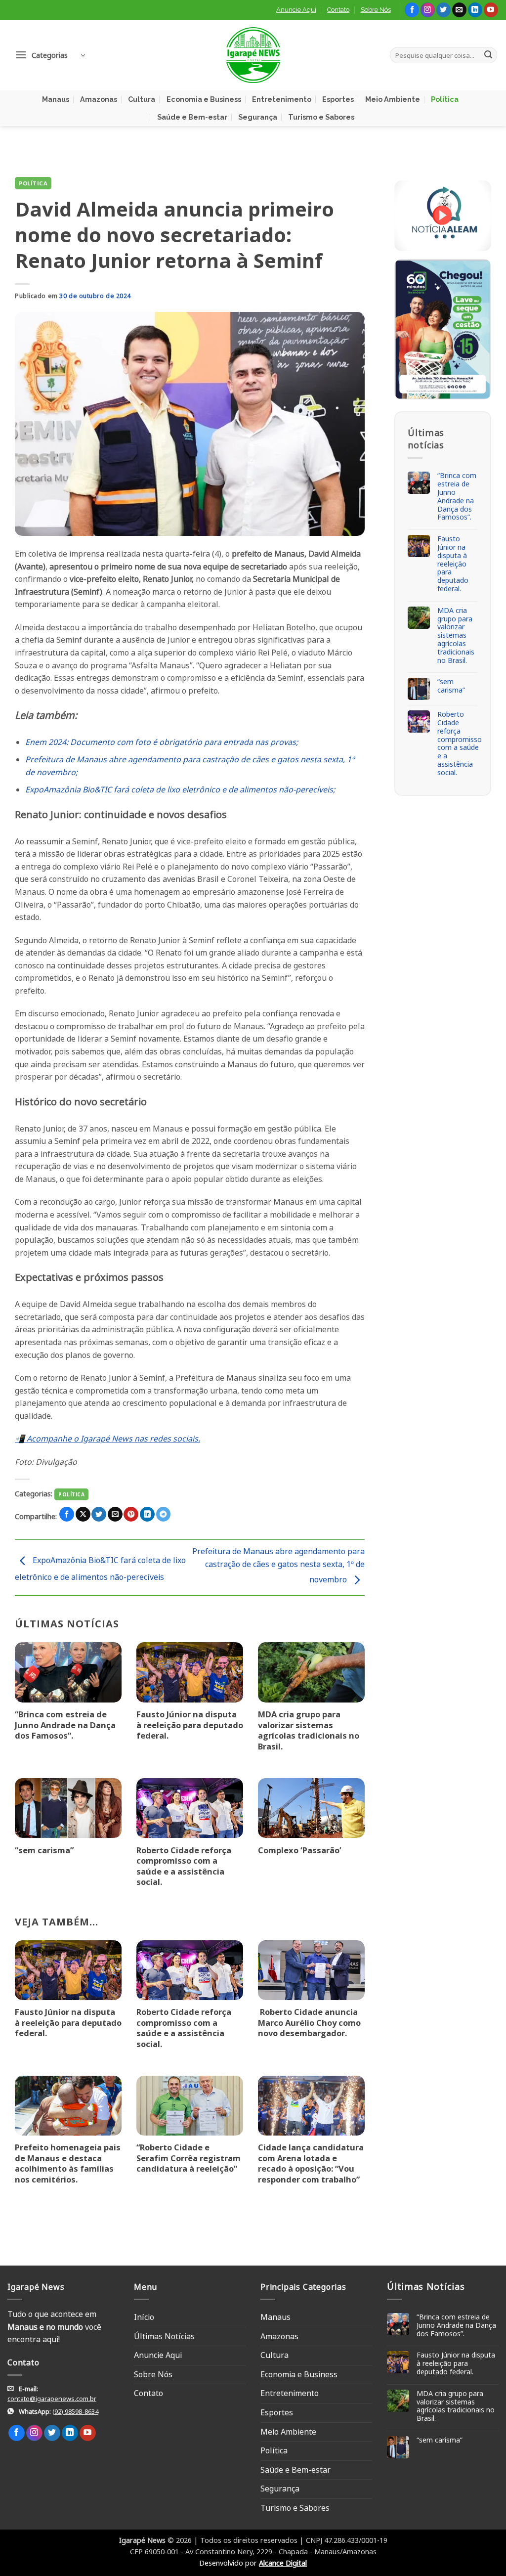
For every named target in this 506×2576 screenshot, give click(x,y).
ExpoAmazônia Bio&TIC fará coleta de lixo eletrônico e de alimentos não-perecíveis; (180, 789)
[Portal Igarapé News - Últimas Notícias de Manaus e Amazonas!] (253, 55)
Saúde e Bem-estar (192, 117)
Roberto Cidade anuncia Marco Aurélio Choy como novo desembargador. (309, 2023)
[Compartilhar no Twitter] (99, 1514)
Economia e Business (204, 99)
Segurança (258, 117)
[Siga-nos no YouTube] (491, 10)
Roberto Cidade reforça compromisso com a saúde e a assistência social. (184, 1866)
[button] (50, 55)
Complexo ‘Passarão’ (300, 1850)
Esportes (338, 99)
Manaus (56, 99)
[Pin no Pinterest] (131, 1514)
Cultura (142, 99)
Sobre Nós (376, 10)
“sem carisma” (44, 1850)
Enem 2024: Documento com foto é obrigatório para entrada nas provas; (162, 742)
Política (445, 99)
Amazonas (99, 99)
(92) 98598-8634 (75, 2411)
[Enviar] (488, 55)
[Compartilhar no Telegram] (164, 1514)
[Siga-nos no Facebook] (412, 10)
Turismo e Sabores (321, 117)
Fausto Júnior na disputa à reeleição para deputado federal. (190, 1725)
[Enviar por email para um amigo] (115, 1514)
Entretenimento (282, 99)
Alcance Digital (283, 2563)
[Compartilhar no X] (83, 1514)
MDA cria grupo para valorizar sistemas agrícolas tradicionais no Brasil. (309, 1730)
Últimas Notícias (164, 2336)
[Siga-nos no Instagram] (428, 10)
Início (144, 2317)
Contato (338, 10)
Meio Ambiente (393, 99)
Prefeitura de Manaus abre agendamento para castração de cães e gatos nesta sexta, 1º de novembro (278, 1565)
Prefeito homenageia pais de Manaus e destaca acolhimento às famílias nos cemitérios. (68, 2163)
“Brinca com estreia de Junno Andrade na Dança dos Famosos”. (65, 1725)
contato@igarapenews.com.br (52, 2399)
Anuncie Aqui (296, 10)
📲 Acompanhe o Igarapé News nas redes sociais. (107, 1439)
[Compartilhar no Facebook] (67, 1514)
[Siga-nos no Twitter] (443, 10)
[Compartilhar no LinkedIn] (147, 1514)
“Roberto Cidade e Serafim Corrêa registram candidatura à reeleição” (189, 2158)
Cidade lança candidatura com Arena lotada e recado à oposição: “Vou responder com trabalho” (311, 2163)
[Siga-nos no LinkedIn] (475, 10)
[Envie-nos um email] (459, 10)
